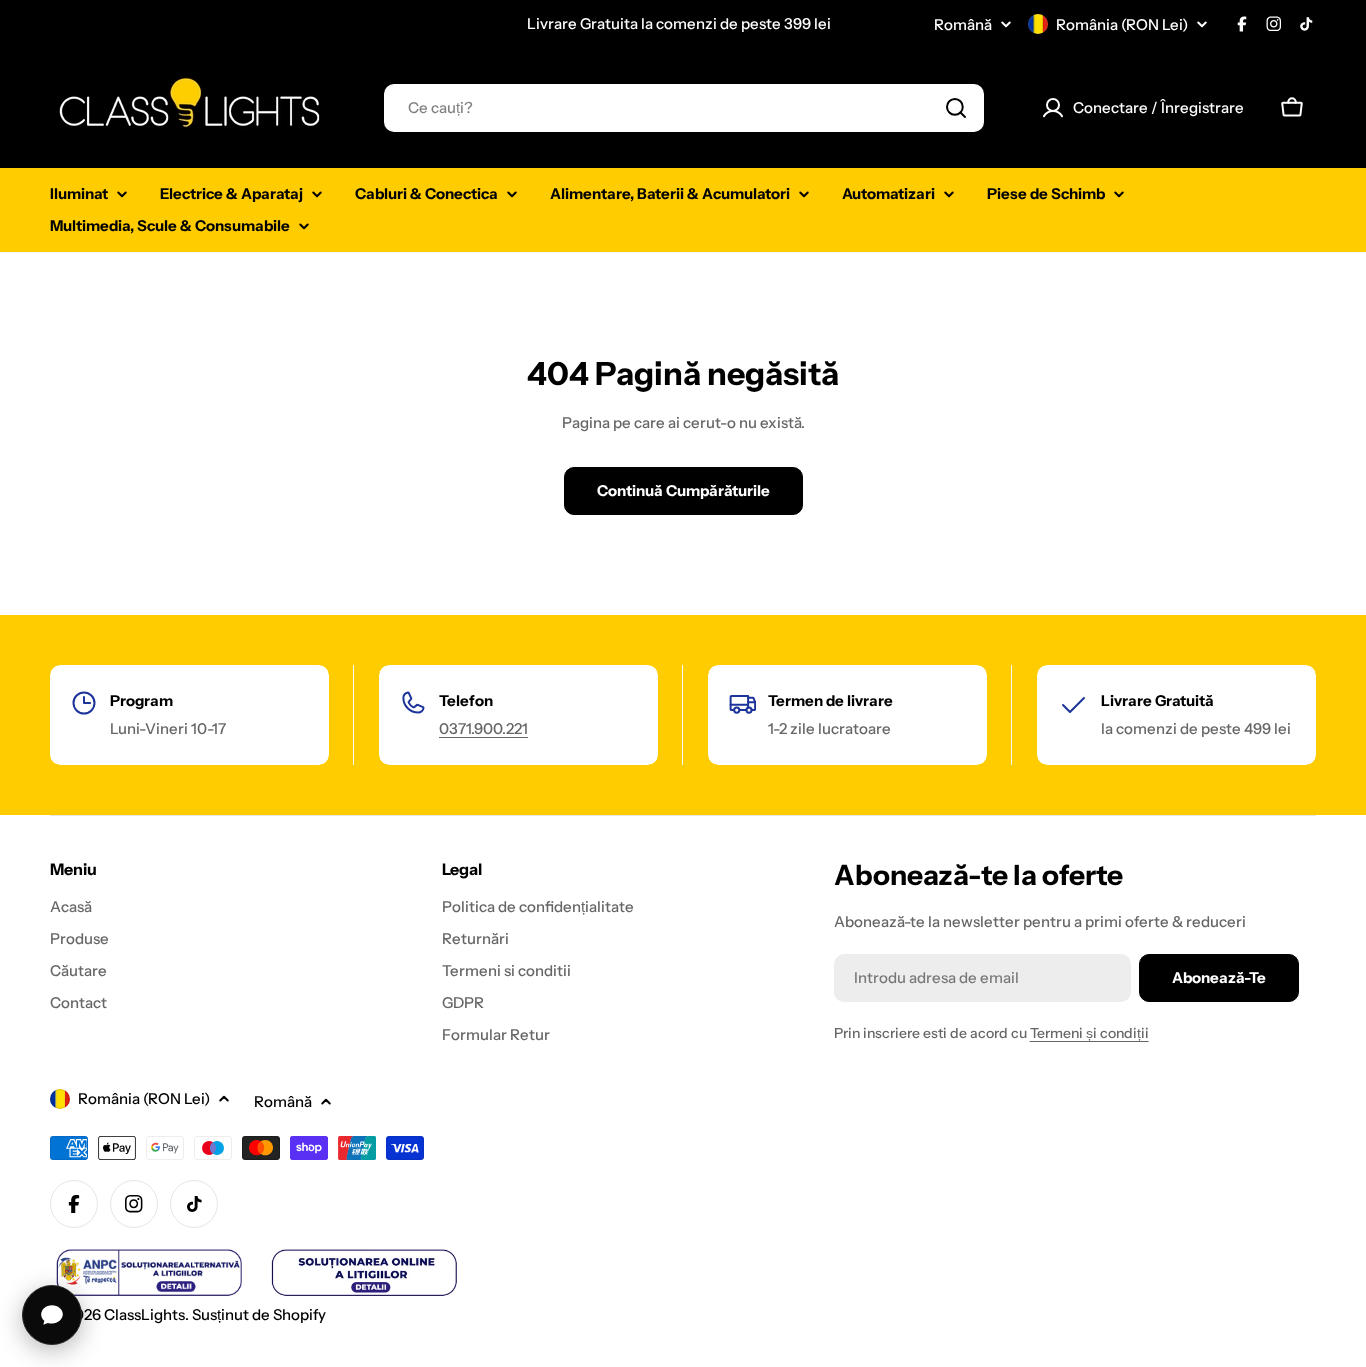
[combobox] (684, 108)
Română (963, 24)
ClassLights (144, 1314)
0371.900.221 (483, 728)
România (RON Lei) (1122, 24)
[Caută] (956, 108)
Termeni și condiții (1089, 1033)
